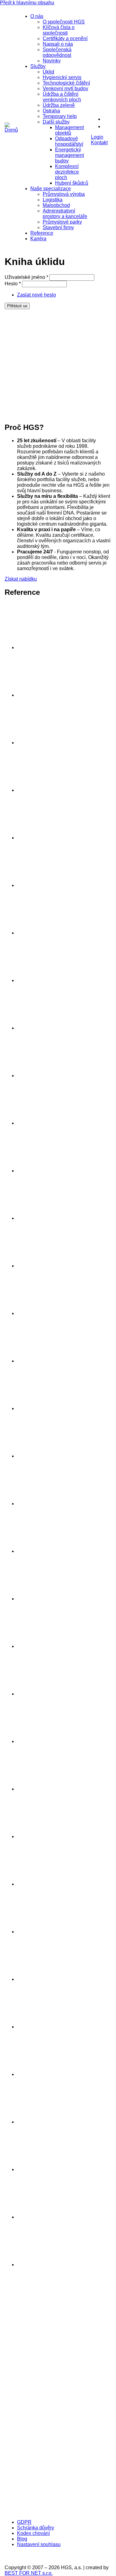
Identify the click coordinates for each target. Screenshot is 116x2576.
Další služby (56, 122)
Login (97, 137)
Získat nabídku (21, 579)
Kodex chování (33, 2533)
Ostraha (51, 111)
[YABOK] (54, 2512)
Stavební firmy (58, 227)
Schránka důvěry (36, 2528)
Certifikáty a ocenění (65, 38)
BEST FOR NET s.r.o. (29, 2573)
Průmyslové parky (62, 222)
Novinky (52, 61)
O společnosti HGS (64, 22)
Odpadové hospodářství (69, 141)
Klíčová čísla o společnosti (59, 30)
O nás (37, 16)
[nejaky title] (40, 1741)
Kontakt (99, 143)
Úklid (48, 72)
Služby (38, 66)
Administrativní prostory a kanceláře (65, 214)
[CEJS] (54, 2451)
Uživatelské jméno (26, 277)
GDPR (24, 2522)
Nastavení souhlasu (39, 2544)
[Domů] (11, 130)
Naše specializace (51, 189)
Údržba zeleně (59, 105)
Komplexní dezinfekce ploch (67, 172)
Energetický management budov (69, 155)
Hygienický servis (62, 77)
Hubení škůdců (72, 183)
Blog (22, 2539)
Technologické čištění (66, 83)
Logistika (53, 200)
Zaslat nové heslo (37, 295)
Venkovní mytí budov (65, 88)
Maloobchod (56, 205)
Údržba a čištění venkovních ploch (62, 97)
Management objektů (69, 130)
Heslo (13, 284)
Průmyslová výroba (64, 194)
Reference (42, 233)
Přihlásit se (17, 306)
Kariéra (38, 239)
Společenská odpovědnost (57, 52)
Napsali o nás (58, 44)
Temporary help (60, 116)
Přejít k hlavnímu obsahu (27, 3)
